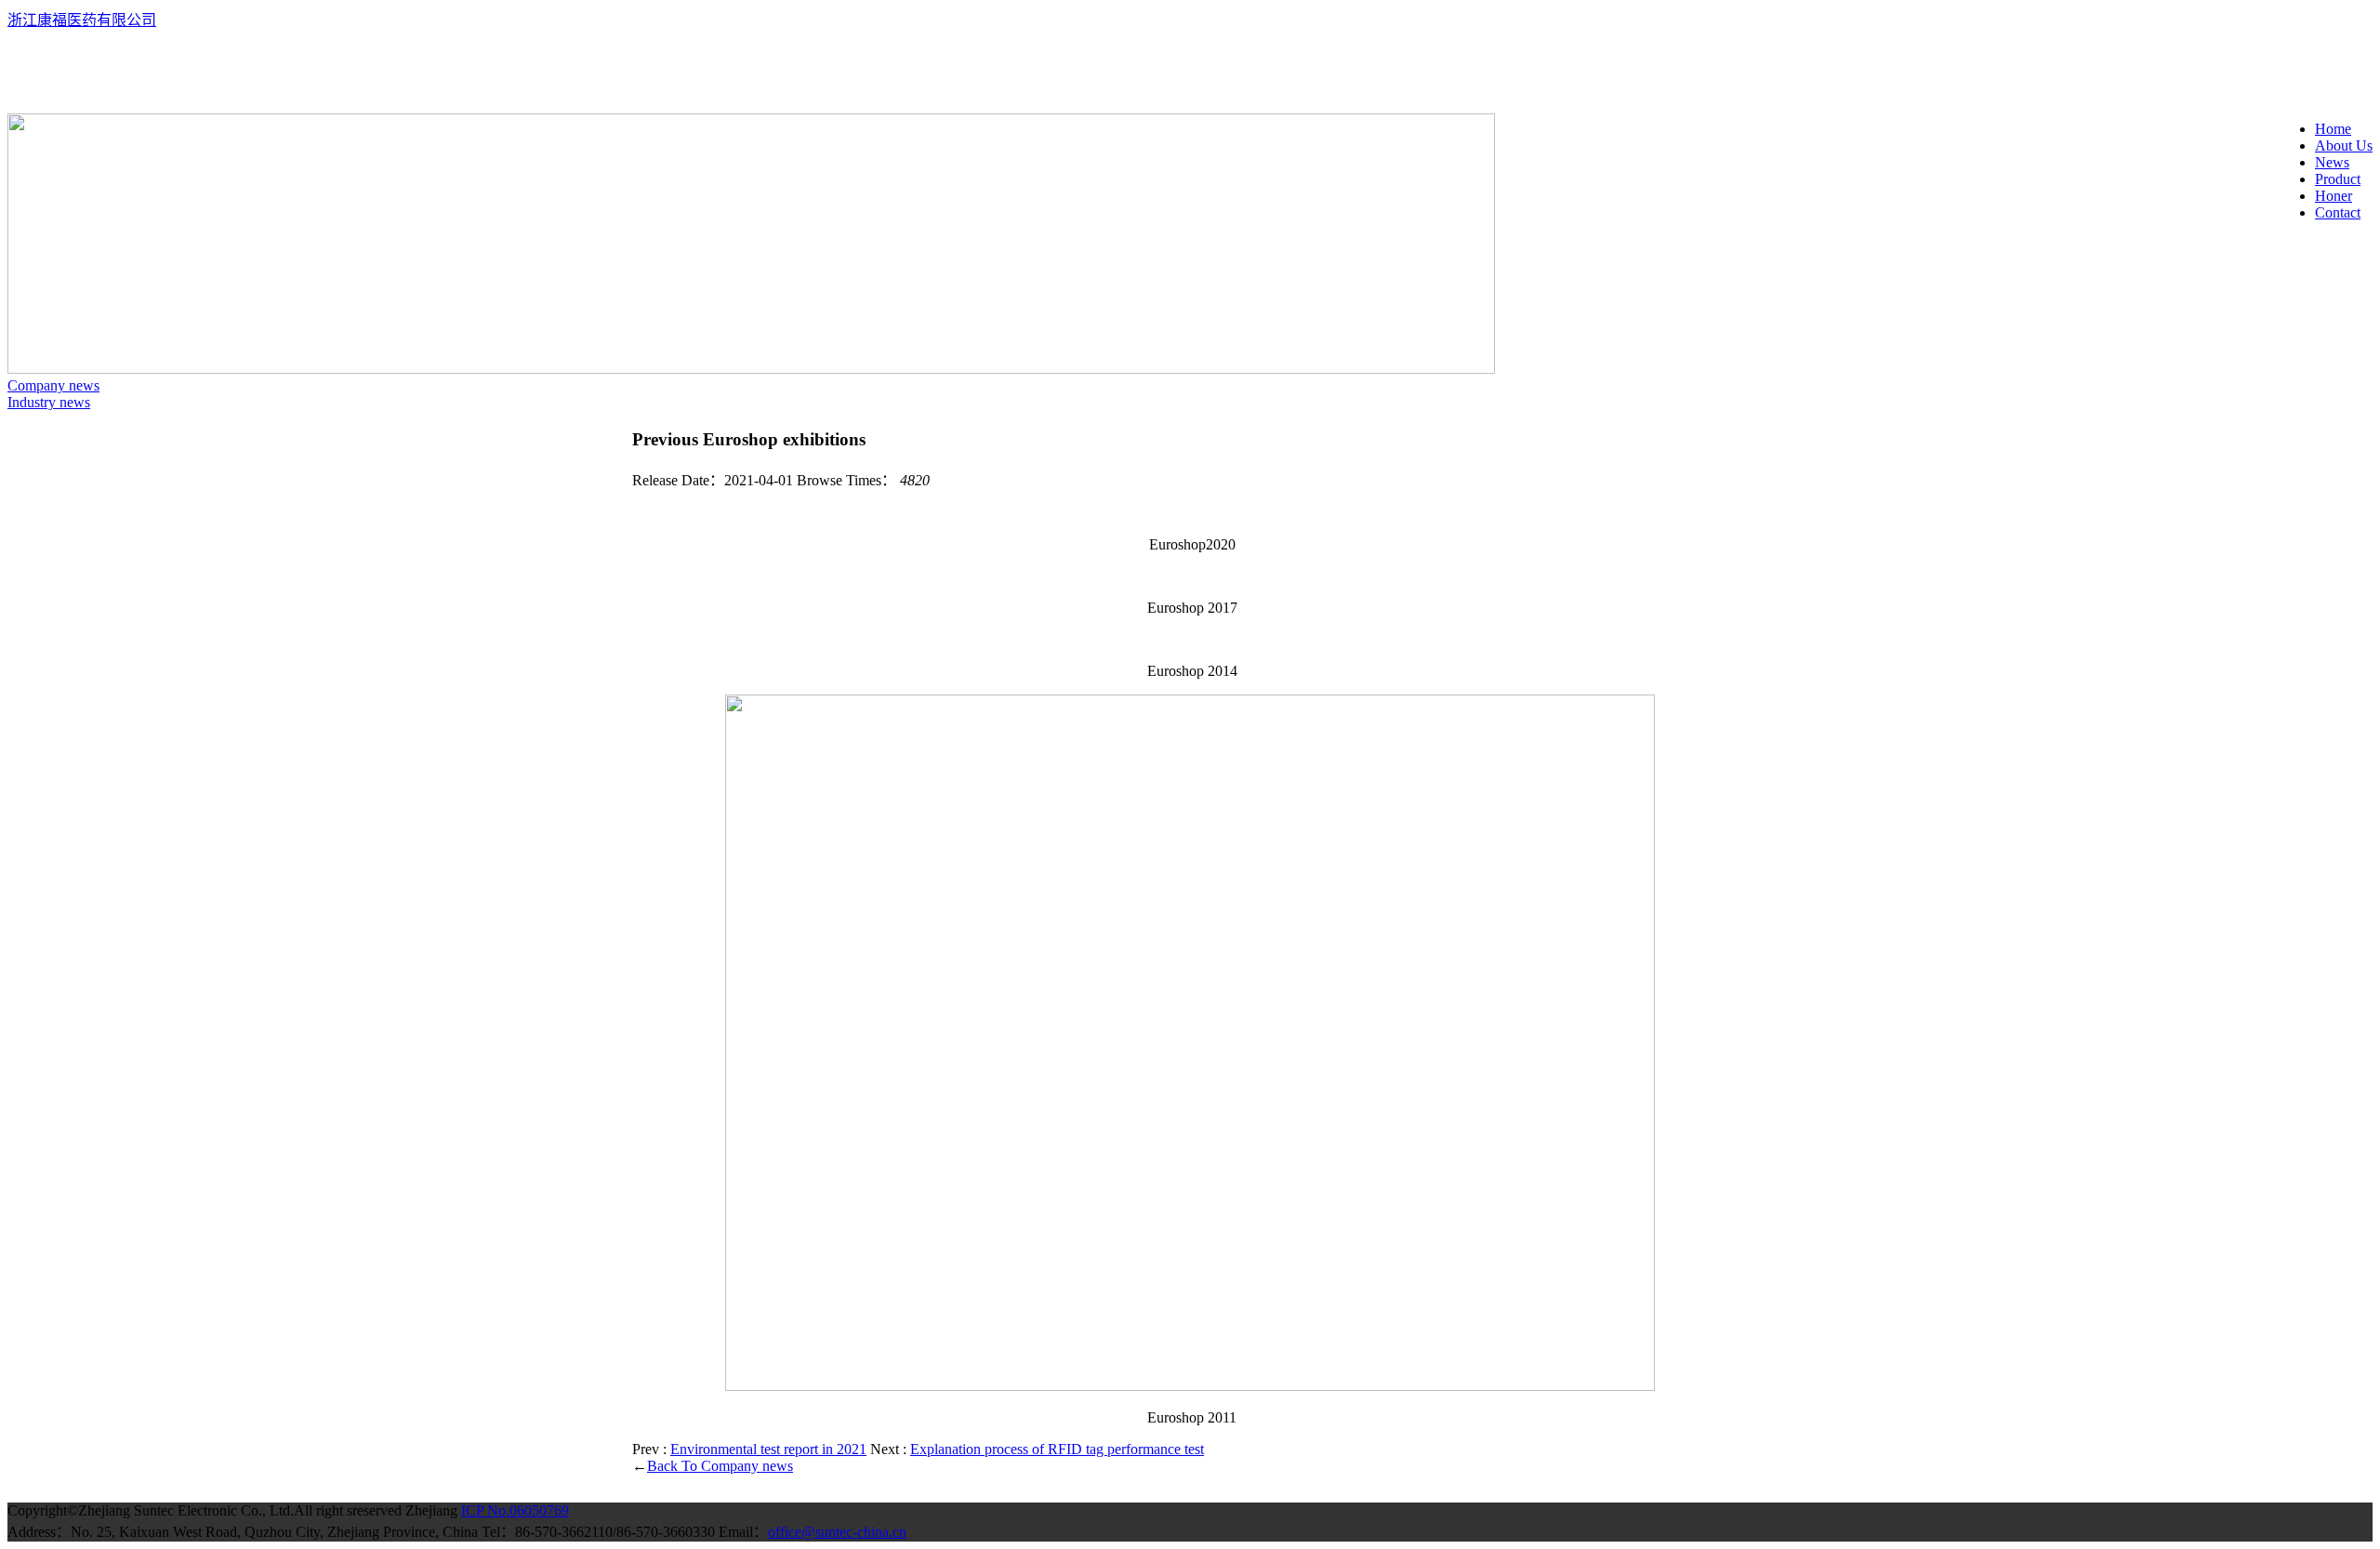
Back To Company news (720, 1466)
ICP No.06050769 (515, 1510)
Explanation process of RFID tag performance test (1057, 1449)
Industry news (49, 402)
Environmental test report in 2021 (768, 1449)
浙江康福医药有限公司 (82, 20)
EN (18, 53)
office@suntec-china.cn (837, 1532)
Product (2338, 179)
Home (2333, 129)
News (2332, 162)
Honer (2334, 196)
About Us (2344, 146)
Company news (53, 385)
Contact (2338, 212)
